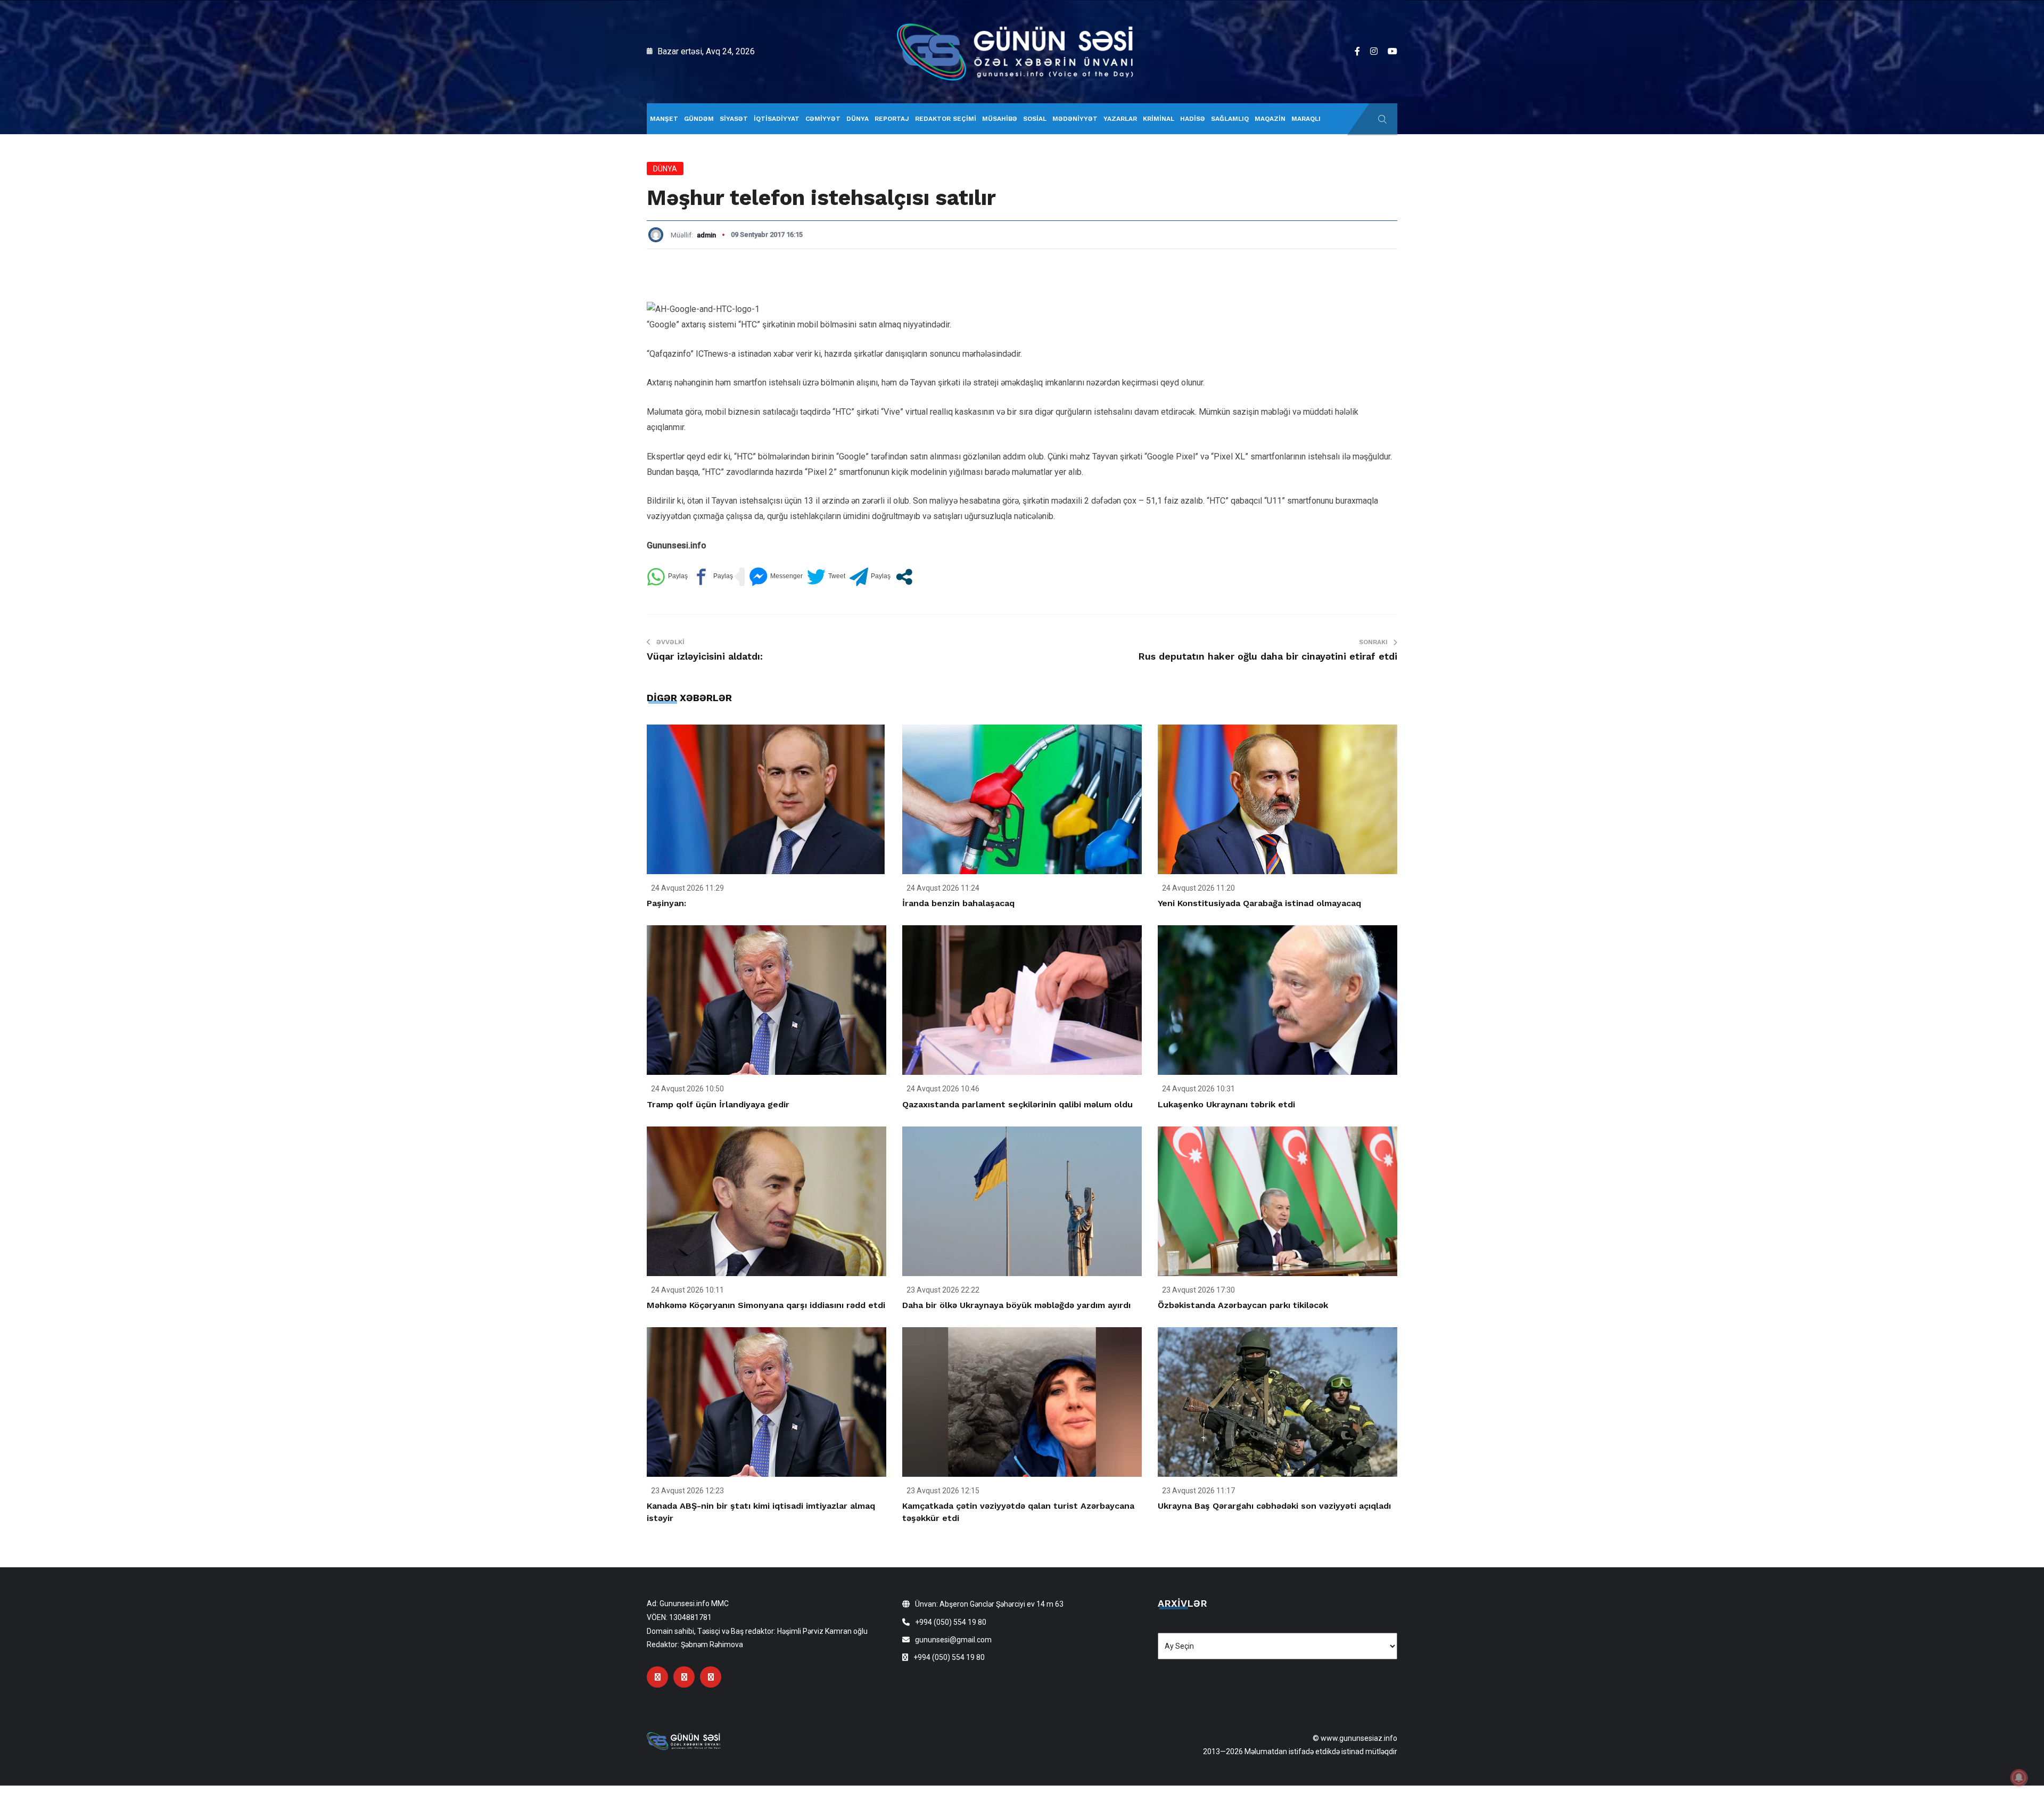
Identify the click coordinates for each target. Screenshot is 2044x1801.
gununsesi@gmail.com (953, 1640)
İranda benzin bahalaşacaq (958, 903)
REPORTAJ (892, 119)
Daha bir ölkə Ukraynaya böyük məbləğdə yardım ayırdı (1016, 1305)
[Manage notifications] (2019, 1778)
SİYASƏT (734, 119)
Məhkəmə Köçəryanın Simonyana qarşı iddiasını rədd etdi (766, 1305)
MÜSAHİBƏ (1000, 119)
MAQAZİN (1270, 119)
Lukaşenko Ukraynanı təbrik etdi (1226, 1104)
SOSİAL (1035, 119)
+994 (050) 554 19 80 (951, 1622)
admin (706, 235)
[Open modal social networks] (904, 577)
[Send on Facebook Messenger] (776, 577)
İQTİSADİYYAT (777, 119)
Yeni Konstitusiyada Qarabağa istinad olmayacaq (1259, 903)
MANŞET (664, 119)
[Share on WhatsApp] (667, 577)
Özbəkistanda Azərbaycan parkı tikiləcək (1243, 1305)
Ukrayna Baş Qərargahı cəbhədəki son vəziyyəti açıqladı (1274, 1506)
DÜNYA (858, 119)
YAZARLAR (1120, 119)
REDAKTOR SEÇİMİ (946, 119)
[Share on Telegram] (870, 577)
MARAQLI (1306, 119)
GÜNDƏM (699, 119)
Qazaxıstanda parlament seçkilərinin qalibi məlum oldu (1017, 1104)
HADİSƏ (1193, 119)
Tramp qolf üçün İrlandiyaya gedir (718, 1104)
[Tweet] (826, 577)
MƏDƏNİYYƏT (1075, 119)
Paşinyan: (666, 903)
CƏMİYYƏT (823, 119)
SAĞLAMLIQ (1230, 119)
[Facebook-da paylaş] (712, 577)
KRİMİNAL (1159, 119)
